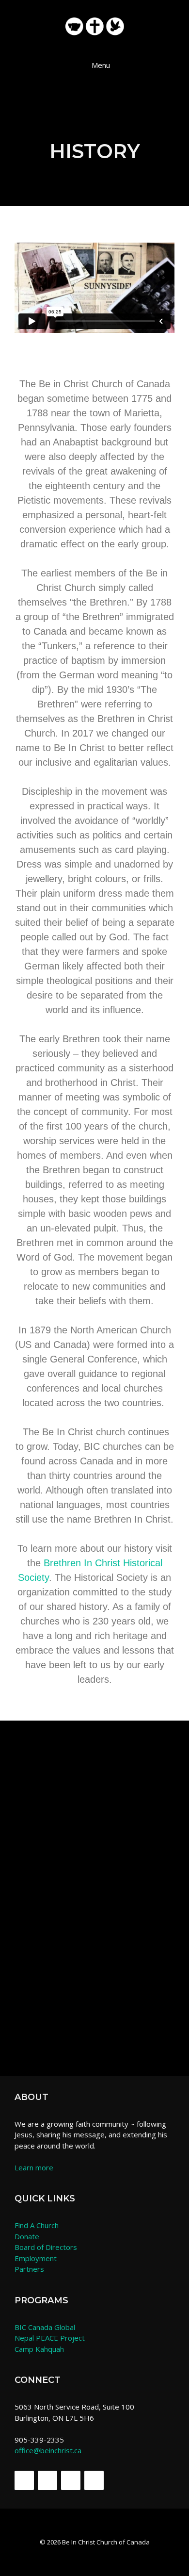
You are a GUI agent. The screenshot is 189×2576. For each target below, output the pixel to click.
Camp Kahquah (39, 2349)
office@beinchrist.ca (48, 2450)
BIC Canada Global (45, 2327)
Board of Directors (46, 2247)
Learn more (34, 2167)
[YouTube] (94, 2480)
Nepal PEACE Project (50, 2338)
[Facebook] (24, 2480)
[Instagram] (71, 2480)
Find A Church (37, 2225)
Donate (27, 2236)
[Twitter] (47, 2480)
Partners (29, 2269)
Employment (36, 2258)
